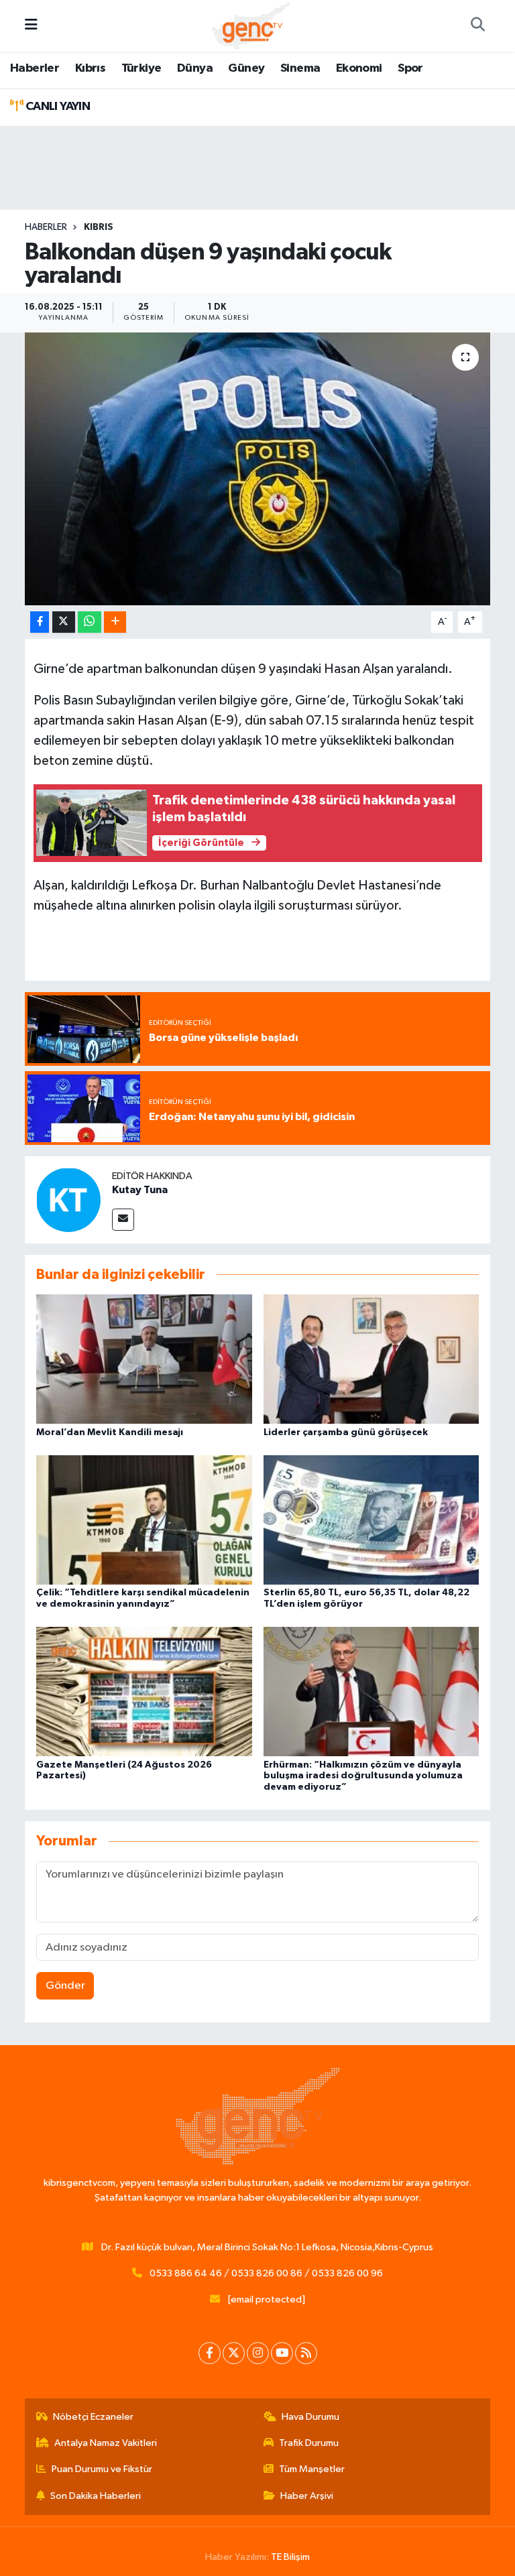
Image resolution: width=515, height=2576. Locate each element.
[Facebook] (210, 2353)
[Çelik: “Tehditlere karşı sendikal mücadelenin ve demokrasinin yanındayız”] (144, 1519)
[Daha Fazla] (115, 622)
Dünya (195, 68)
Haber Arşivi (307, 2496)
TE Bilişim (290, 2557)
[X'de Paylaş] (64, 622)
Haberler (35, 68)
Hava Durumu (310, 2417)
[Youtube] (282, 2353)
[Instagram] (258, 2353)
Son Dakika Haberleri (96, 2496)
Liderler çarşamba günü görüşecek (346, 1432)
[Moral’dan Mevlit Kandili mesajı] (144, 1359)
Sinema (300, 68)
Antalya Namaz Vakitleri (106, 2443)
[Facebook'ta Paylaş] (40, 622)
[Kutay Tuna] (68, 1200)
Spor (410, 68)
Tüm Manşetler (312, 2469)
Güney (246, 68)
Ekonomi (359, 68)
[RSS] (306, 2353)
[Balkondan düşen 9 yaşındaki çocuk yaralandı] (258, 469)
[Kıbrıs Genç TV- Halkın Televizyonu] (251, 25)
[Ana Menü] (31, 26)
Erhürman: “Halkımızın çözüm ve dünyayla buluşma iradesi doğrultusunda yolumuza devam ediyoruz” (363, 1776)
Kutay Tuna (140, 1190)
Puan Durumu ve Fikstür (102, 2469)
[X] (234, 2353)
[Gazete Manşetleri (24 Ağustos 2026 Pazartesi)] (144, 1692)
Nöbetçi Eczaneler (93, 2417)
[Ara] (477, 26)
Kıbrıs (90, 68)
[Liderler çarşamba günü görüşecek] (371, 1359)
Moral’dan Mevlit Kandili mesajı (110, 1432)
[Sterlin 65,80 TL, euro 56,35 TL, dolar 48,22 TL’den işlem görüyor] (371, 1519)
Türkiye (141, 68)
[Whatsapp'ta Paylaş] (90, 622)
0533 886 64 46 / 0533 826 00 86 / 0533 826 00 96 (266, 2273)
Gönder (65, 1986)
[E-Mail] (123, 1220)
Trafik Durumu (309, 2443)
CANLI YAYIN (56, 107)
